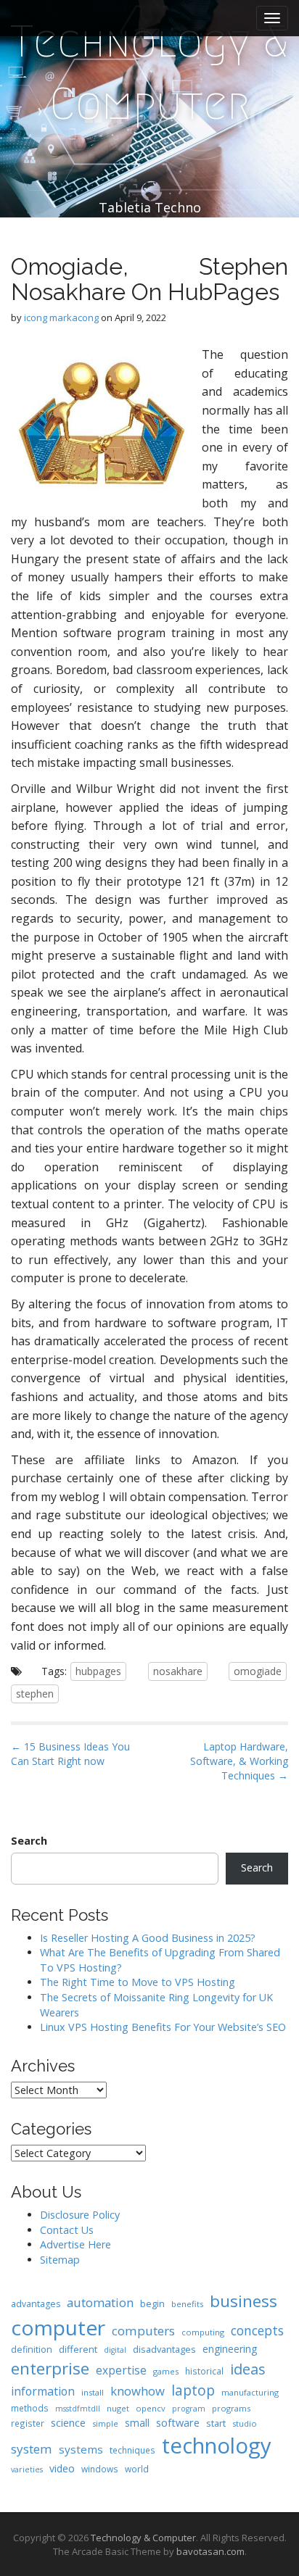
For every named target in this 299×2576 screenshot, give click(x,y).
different (78, 2349)
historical (204, 2371)
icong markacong (61, 317)
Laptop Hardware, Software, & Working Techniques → (239, 1761)
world (137, 2469)
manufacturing (250, 2392)
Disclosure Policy (80, 2215)
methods (30, 2408)
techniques (132, 2450)
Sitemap (60, 2260)
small (137, 2423)
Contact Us (67, 2230)
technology (217, 2446)
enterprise (50, 2368)
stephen (35, 1694)
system (32, 2449)
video (62, 2468)
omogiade (258, 1671)
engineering (230, 2349)
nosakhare (178, 1671)
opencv (151, 2408)
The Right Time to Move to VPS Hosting (138, 1982)
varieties (27, 2469)
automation (100, 2302)
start (216, 2423)
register (28, 2423)
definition (32, 2349)
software (178, 2422)
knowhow (138, 2391)
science (68, 2422)
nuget (118, 2408)
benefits (187, 2304)
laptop (193, 2390)
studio (245, 2423)
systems (81, 2449)
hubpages (98, 1671)
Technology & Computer (149, 73)
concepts (257, 2330)
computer (58, 2327)
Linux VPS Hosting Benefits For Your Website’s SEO (163, 2027)
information (43, 2391)
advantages (36, 2304)
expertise (121, 2370)
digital (115, 2350)
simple (105, 2423)
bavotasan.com (210, 2551)
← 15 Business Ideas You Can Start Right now (70, 1754)
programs (231, 2408)
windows (100, 2469)
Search (29, 1841)
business (243, 2301)
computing (203, 2332)
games (166, 2371)
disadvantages (164, 2349)
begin (152, 2303)
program (189, 2409)
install (93, 2392)
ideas (248, 2369)
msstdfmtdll (78, 2409)
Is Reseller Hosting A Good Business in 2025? (148, 1938)
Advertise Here (75, 2244)
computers (143, 2331)
